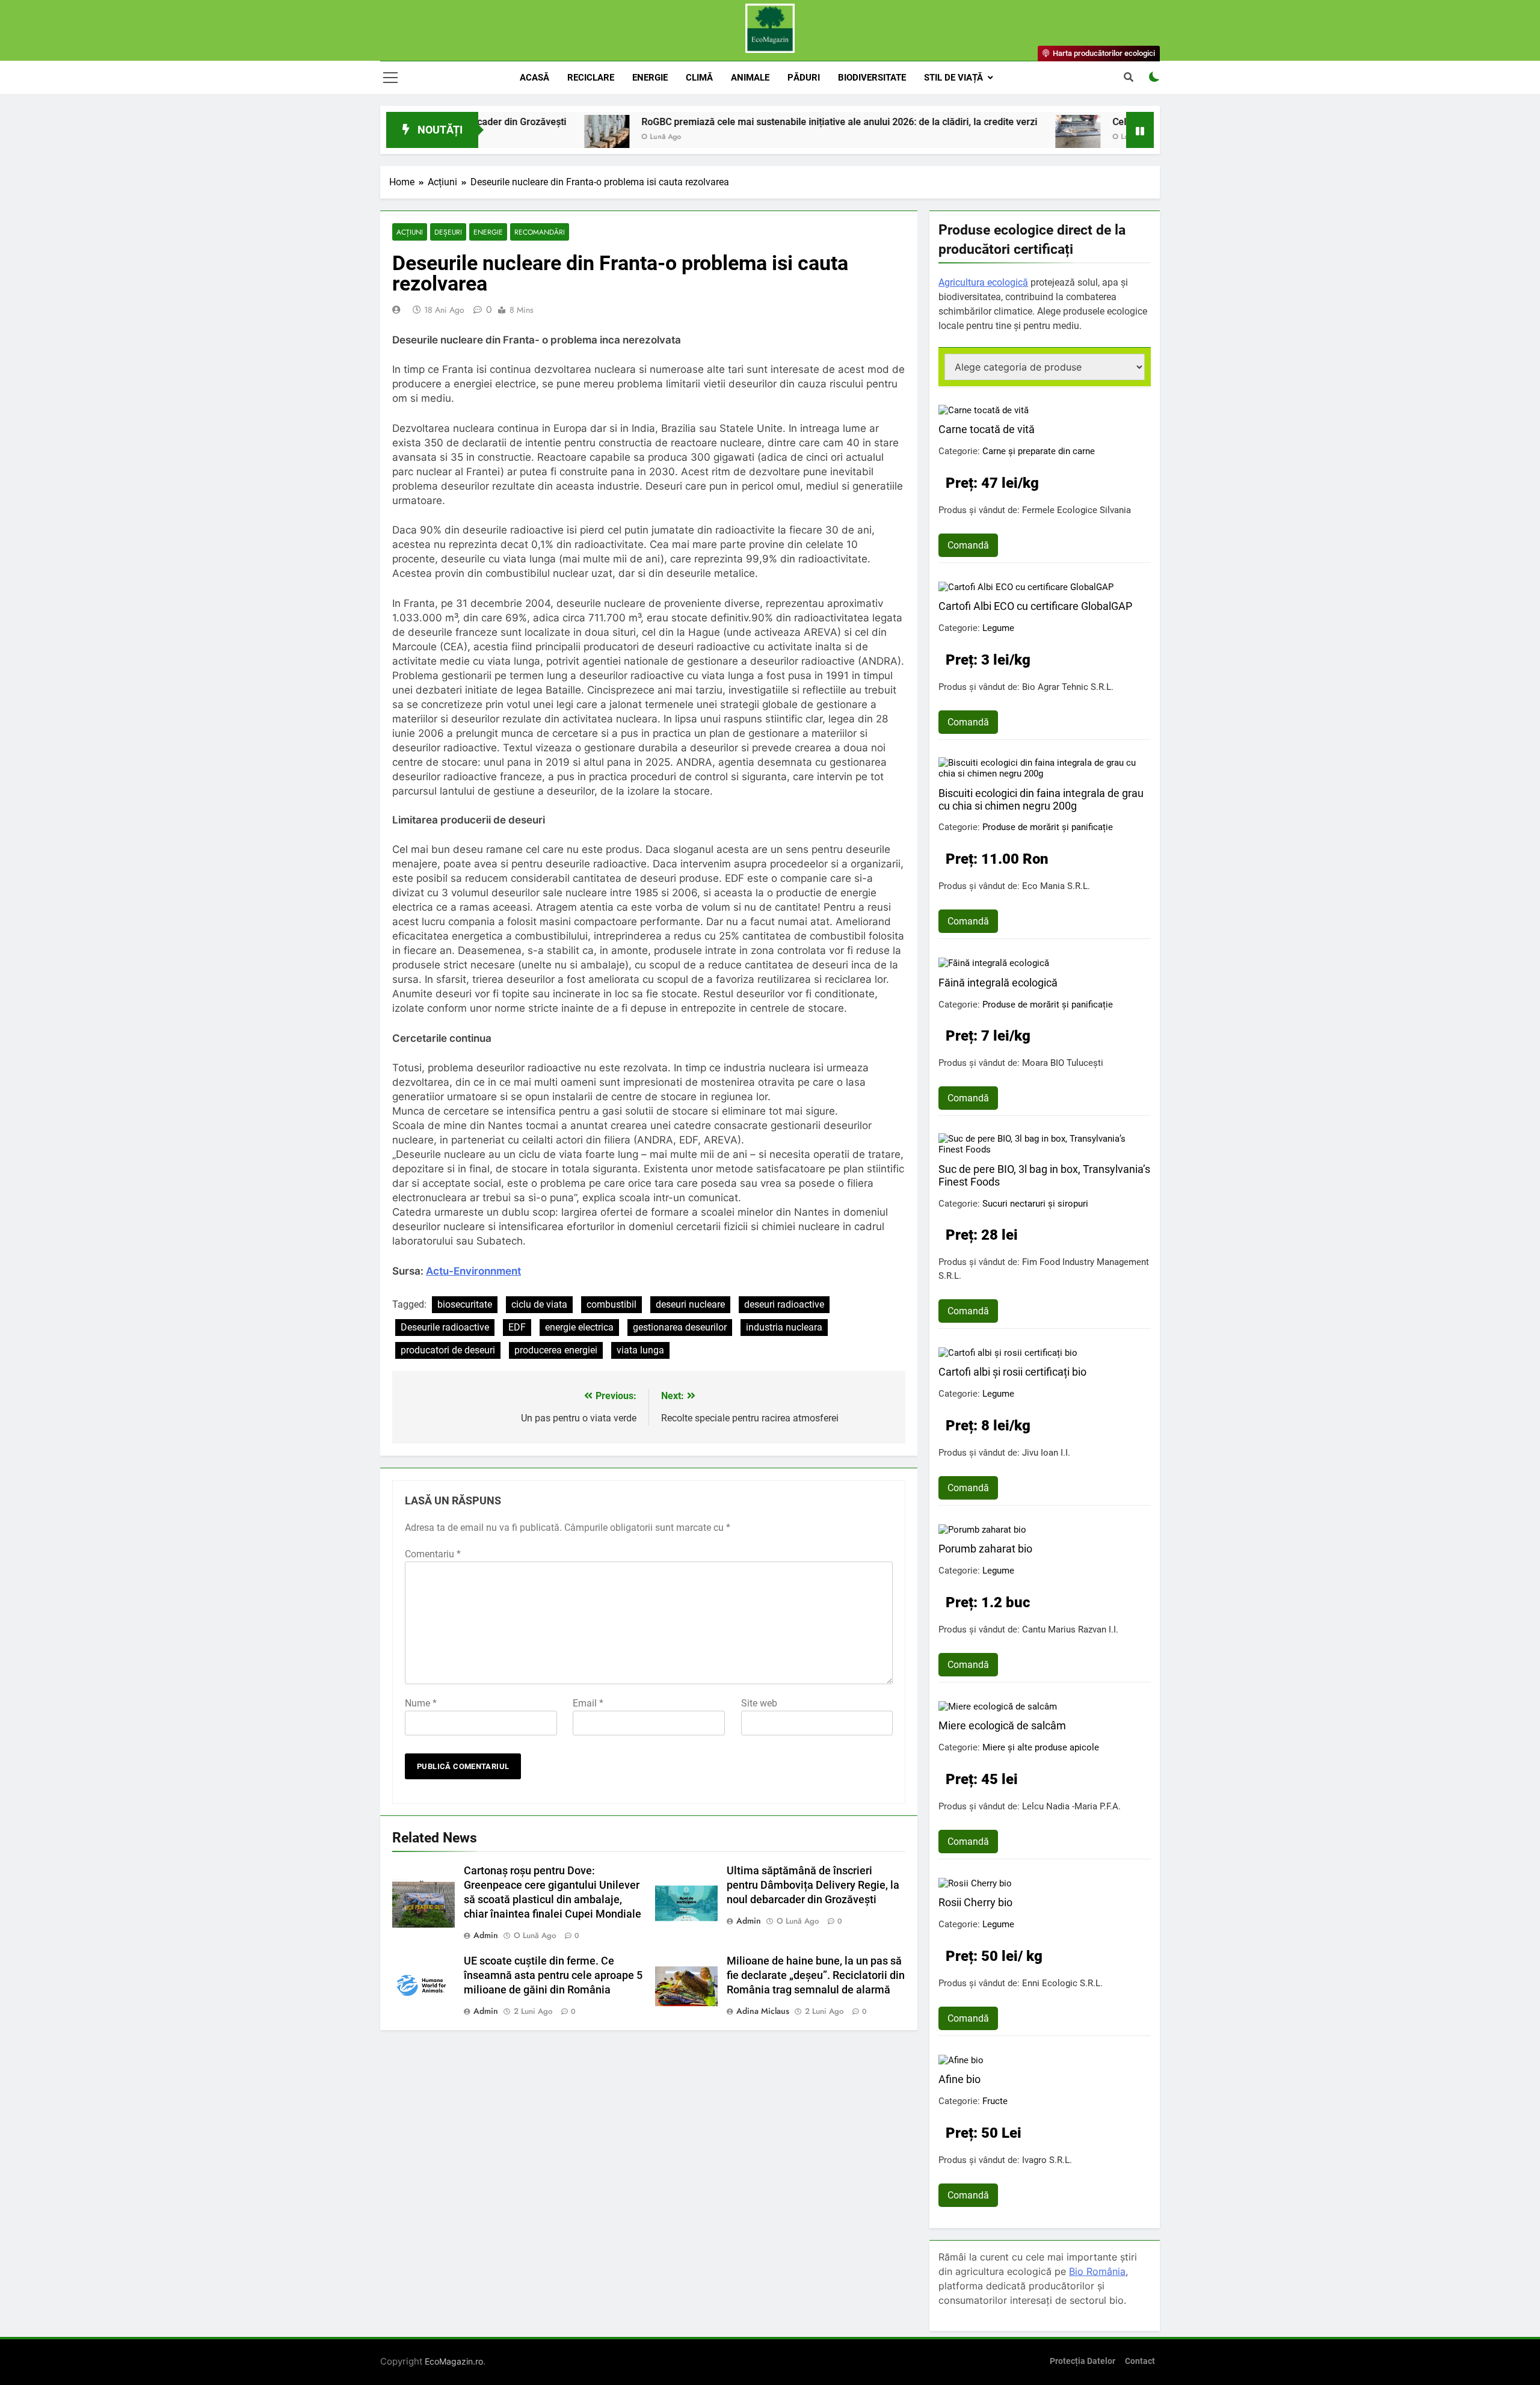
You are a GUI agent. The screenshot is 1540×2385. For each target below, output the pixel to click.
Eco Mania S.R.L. (1056, 886)
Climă (699, 78)
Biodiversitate (872, 78)
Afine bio (959, 2079)
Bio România (1097, 2271)
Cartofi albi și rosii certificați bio (1012, 1372)
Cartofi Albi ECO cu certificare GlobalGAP (1035, 606)
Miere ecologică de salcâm (1002, 1725)
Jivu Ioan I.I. (1046, 1453)
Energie (650, 78)
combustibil (611, 1304)
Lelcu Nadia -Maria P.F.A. (1071, 1806)
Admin (486, 1935)
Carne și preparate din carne (1039, 451)
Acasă (534, 78)
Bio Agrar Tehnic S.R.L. (1068, 687)
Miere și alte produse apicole (1041, 1747)
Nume (421, 1703)
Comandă (968, 545)
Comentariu (433, 1554)
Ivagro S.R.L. (1047, 2160)
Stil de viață (953, 78)
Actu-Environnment (473, 1271)
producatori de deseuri (448, 1350)
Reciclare (591, 78)
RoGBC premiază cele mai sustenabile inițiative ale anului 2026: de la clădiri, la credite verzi (742, 122)
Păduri (804, 78)
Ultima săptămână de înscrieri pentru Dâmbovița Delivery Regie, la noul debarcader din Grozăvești (813, 1885)
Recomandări (540, 232)
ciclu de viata (539, 1304)
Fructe (995, 2101)
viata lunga (640, 1350)
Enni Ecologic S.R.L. (1062, 1983)
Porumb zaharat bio (985, 1549)
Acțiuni (410, 232)
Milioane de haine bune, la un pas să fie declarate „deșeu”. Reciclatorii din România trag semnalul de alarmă (816, 1975)
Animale (750, 78)
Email (588, 1703)
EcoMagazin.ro (454, 2361)
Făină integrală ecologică (998, 983)
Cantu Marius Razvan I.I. (1070, 1629)
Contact (1140, 2361)
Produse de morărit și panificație (1048, 827)
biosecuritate (465, 1304)
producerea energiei (556, 1350)
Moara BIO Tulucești (1063, 1063)
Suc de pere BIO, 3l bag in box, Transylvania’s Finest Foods (1044, 1175)
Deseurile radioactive (445, 1327)
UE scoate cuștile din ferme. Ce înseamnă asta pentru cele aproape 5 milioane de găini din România (553, 1975)
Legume (998, 628)
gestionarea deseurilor (680, 1327)
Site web (759, 1703)
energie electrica (579, 1327)
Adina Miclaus (763, 2011)
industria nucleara (784, 1327)
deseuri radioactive (784, 1304)
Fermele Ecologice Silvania (1076, 510)
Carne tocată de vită (987, 429)
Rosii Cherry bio (975, 1902)
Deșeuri (448, 232)
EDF (517, 1327)
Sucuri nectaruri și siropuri (1035, 1204)
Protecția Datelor (1083, 2361)
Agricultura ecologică (983, 282)
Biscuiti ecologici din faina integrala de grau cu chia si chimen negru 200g (1041, 799)
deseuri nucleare (690, 1304)
